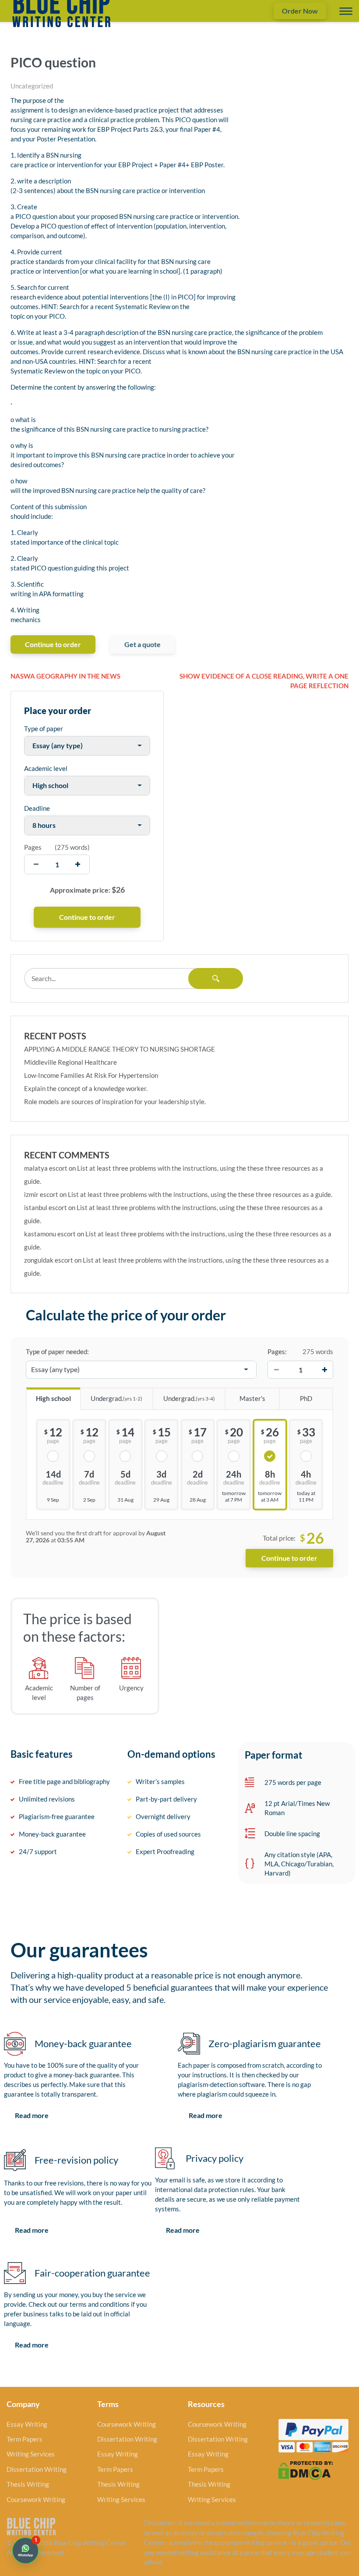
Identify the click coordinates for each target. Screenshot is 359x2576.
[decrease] (36, 864)
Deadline (37, 808)
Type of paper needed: (57, 1351)
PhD (306, 1398)
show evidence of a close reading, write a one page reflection (264, 681)
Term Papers (25, 2439)
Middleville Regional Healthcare (70, 1062)
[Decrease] (276, 1369)
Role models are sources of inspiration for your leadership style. (115, 1101)
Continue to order (53, 644)
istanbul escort (46, 1207)
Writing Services (31, 2454)
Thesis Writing (28, 2484)
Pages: (277, 1351)
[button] (25, 2551)
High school (53, 1398)
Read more (32, 2115)
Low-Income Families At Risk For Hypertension (91, 1075)
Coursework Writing (36, 2499)
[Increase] (324, 1369)
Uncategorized (32, 86)
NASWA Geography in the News (65, 676)
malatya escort (46, 1168)
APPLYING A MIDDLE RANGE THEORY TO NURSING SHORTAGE (120, 1049)
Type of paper (44, 728)
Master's (252, 1398)
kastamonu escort (50, 1234)
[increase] (78, 864)
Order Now (300, 11)
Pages (33, 847)
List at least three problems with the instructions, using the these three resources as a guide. (200, 1194)
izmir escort (41, 1194)
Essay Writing (27, 2424)
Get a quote (143, 644)
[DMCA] (306, 2470)
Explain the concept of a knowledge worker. (86, 1088)
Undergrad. (116, 1398)
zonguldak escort (49, 1260)
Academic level (46, 768)
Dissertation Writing (37, 2469)
